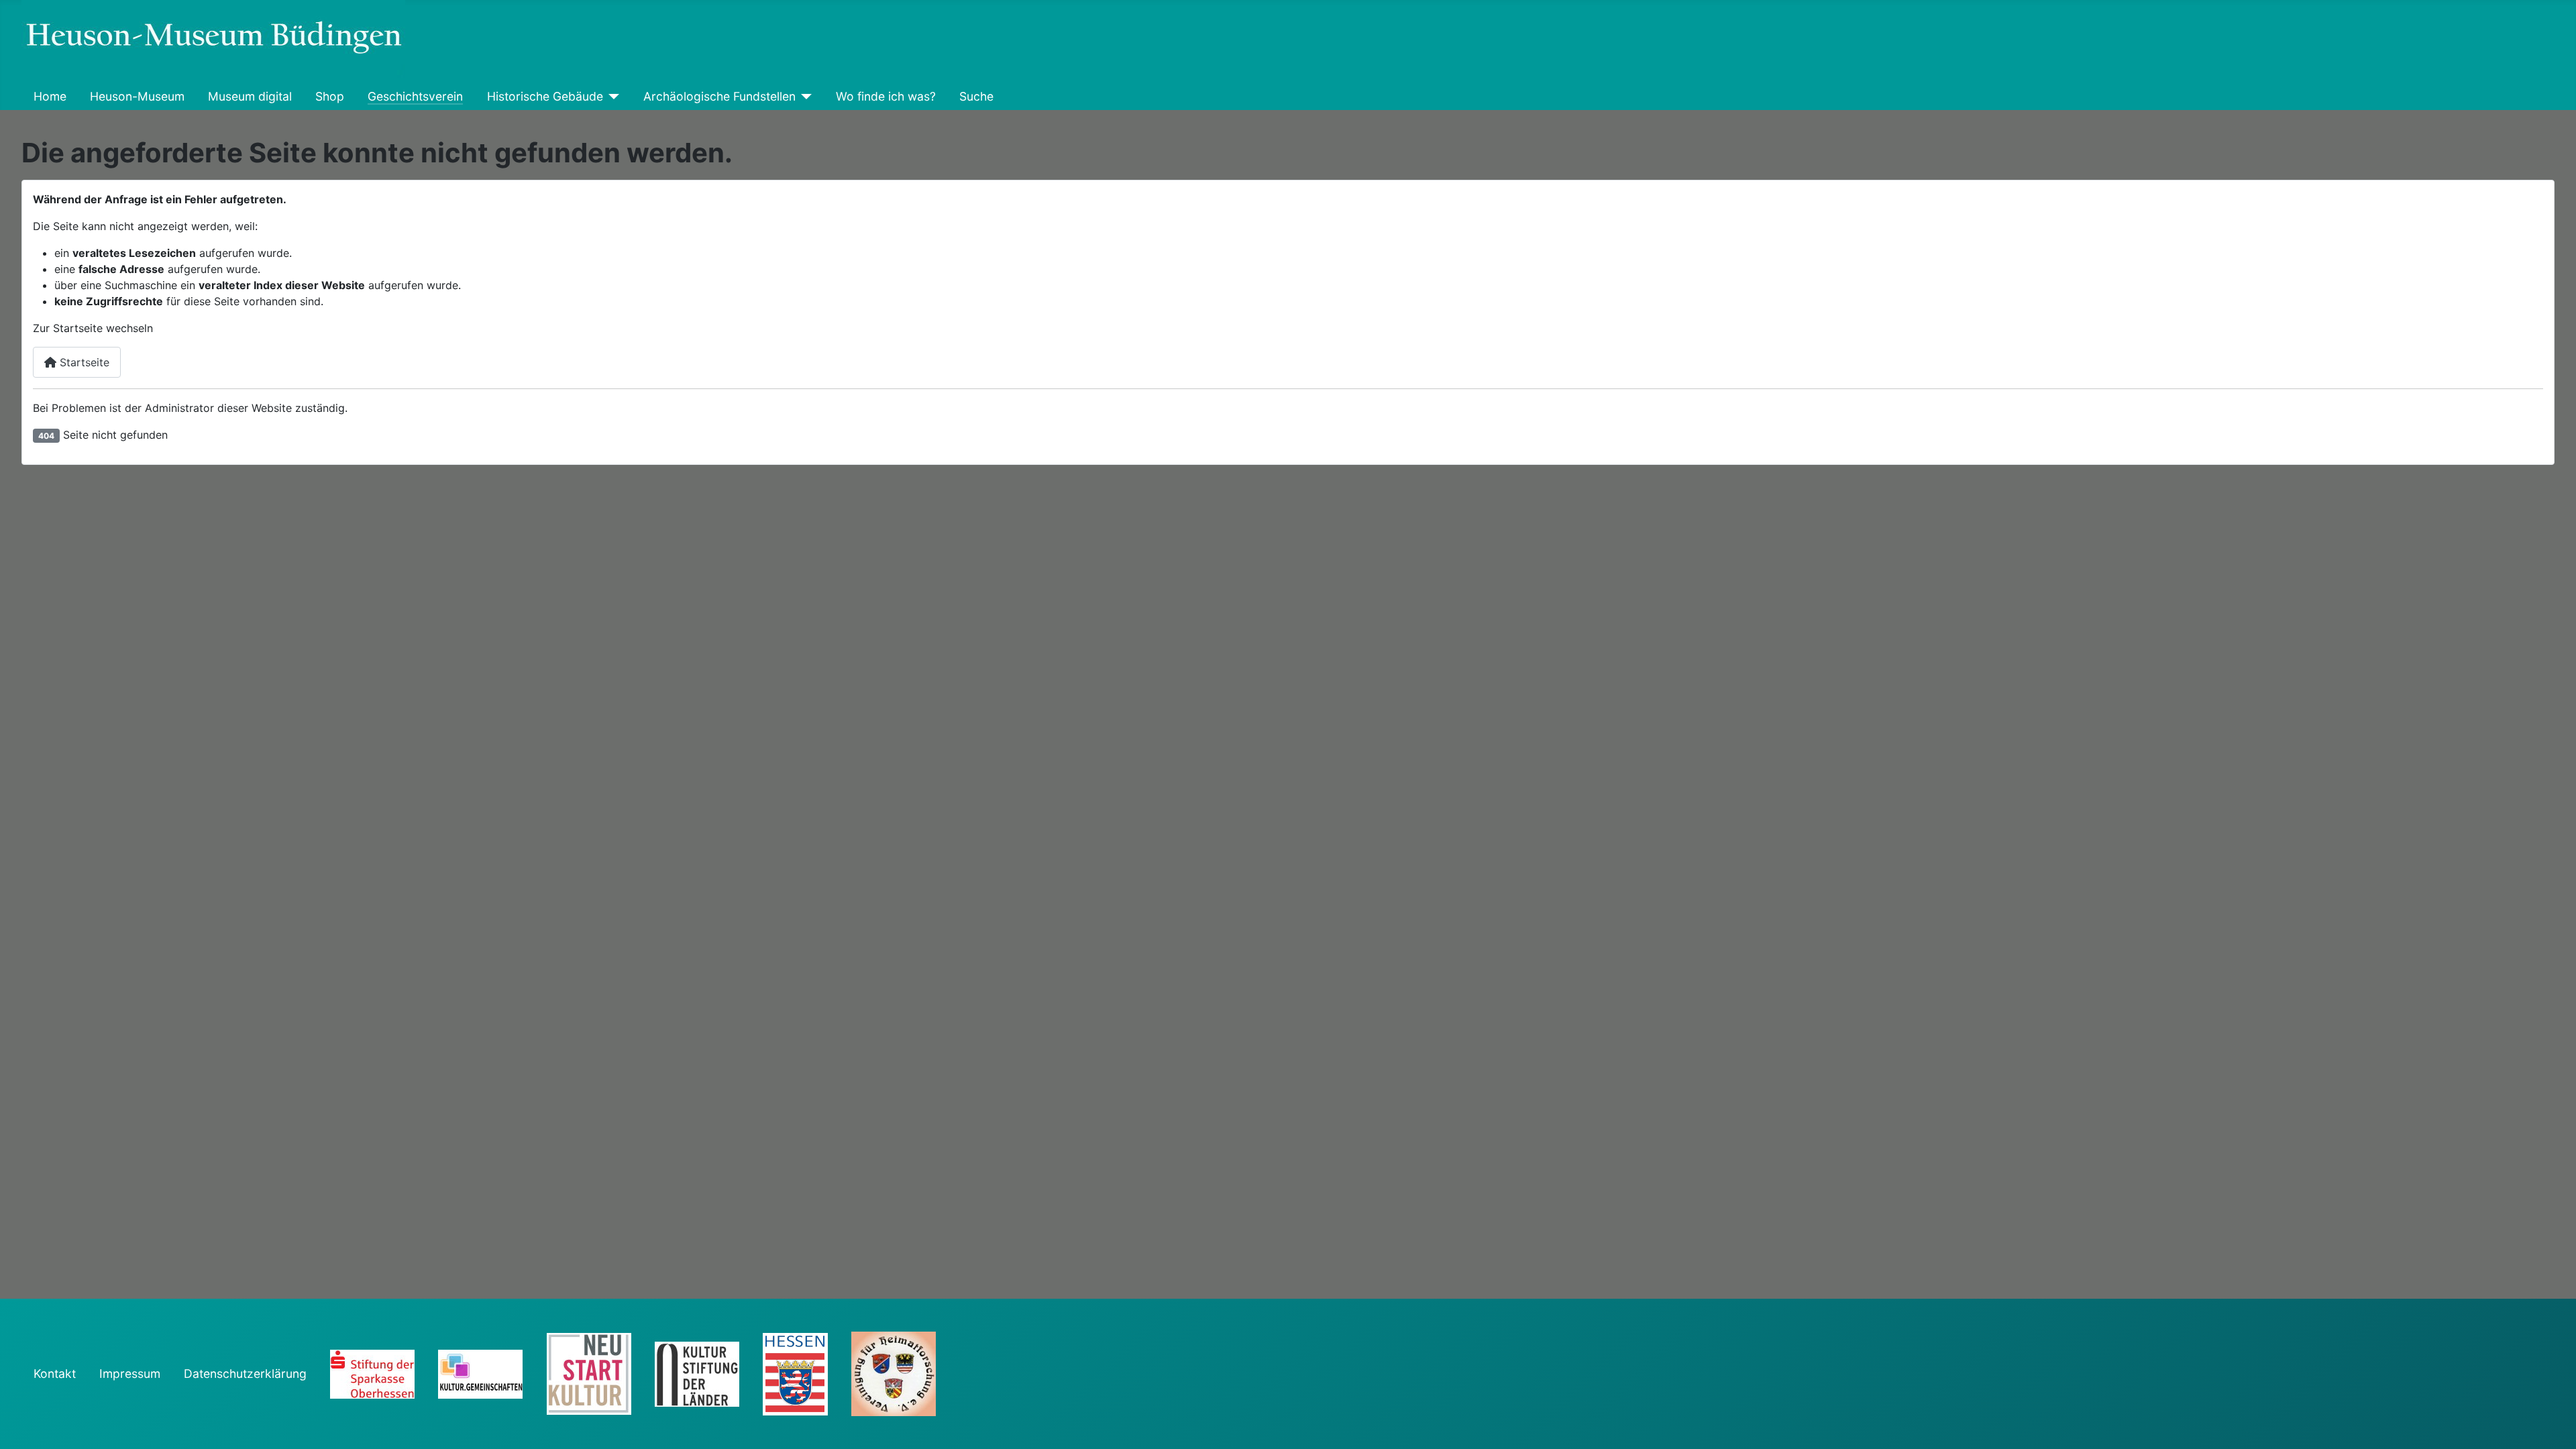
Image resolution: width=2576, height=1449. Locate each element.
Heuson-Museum (137, 96)
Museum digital (250, 96)
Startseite (83, 362)
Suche (976, 96)
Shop (330, 96)
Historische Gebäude (545, 96)
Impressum (130, 1374)
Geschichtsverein (415, 96)
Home (50, 96)
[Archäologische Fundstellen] (804, 97)
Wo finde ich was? (886, 96)
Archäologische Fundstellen (719, 96)
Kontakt (55, 1374)
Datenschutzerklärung (245, 1374)
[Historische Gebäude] (611, 97)
